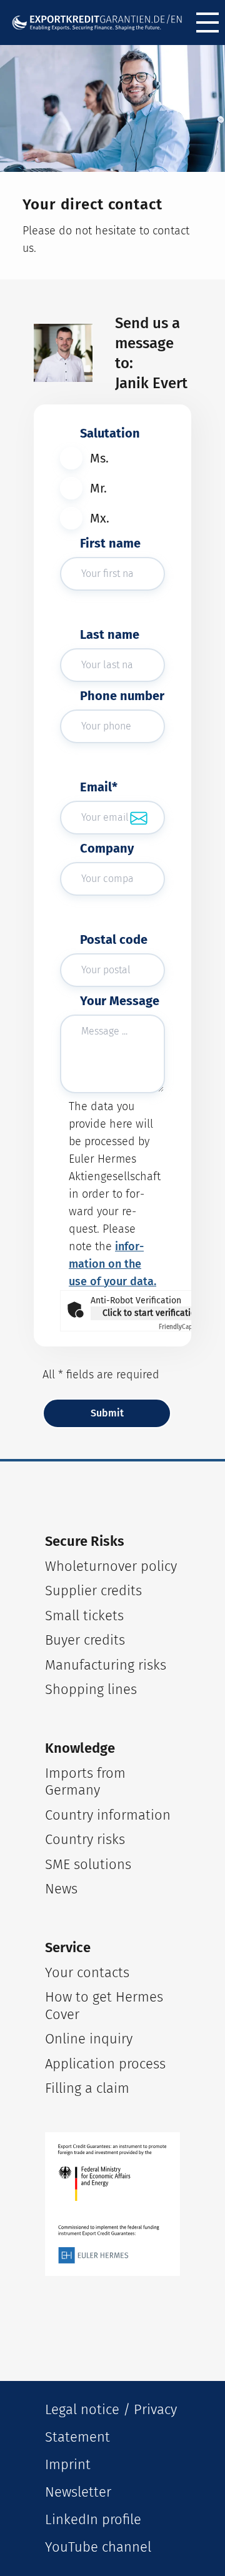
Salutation (110, 433)
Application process (105, 2064)
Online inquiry (89, 2039)
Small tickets (84, 1616)
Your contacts (87, 1972)
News (61, 1889)
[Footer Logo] (112, 2204)
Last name (110, 634)
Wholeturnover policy (111, 1566)
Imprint (68, 2464)
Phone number (122, 696)
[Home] (97, 23)
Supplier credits (93, 1591)
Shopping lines (91, 1689)
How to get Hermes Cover (104, 2006)
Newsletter (78, 2492)
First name (110, 543)
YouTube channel (98, 2547)
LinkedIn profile (93, 2519)
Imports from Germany (85, 1782)
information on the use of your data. (112, 1264)
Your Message (120, 1001)
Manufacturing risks (106, 1665)
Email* (99, 787)
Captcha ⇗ (185, 1327)
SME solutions (88, 1864)
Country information (108, 1815)
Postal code (114, 940)
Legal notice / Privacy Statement (111, 2423)
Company (107, 848)
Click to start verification (152, 1313)
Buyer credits (85, 1640)
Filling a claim (87, 2088)
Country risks (85, 1839)
